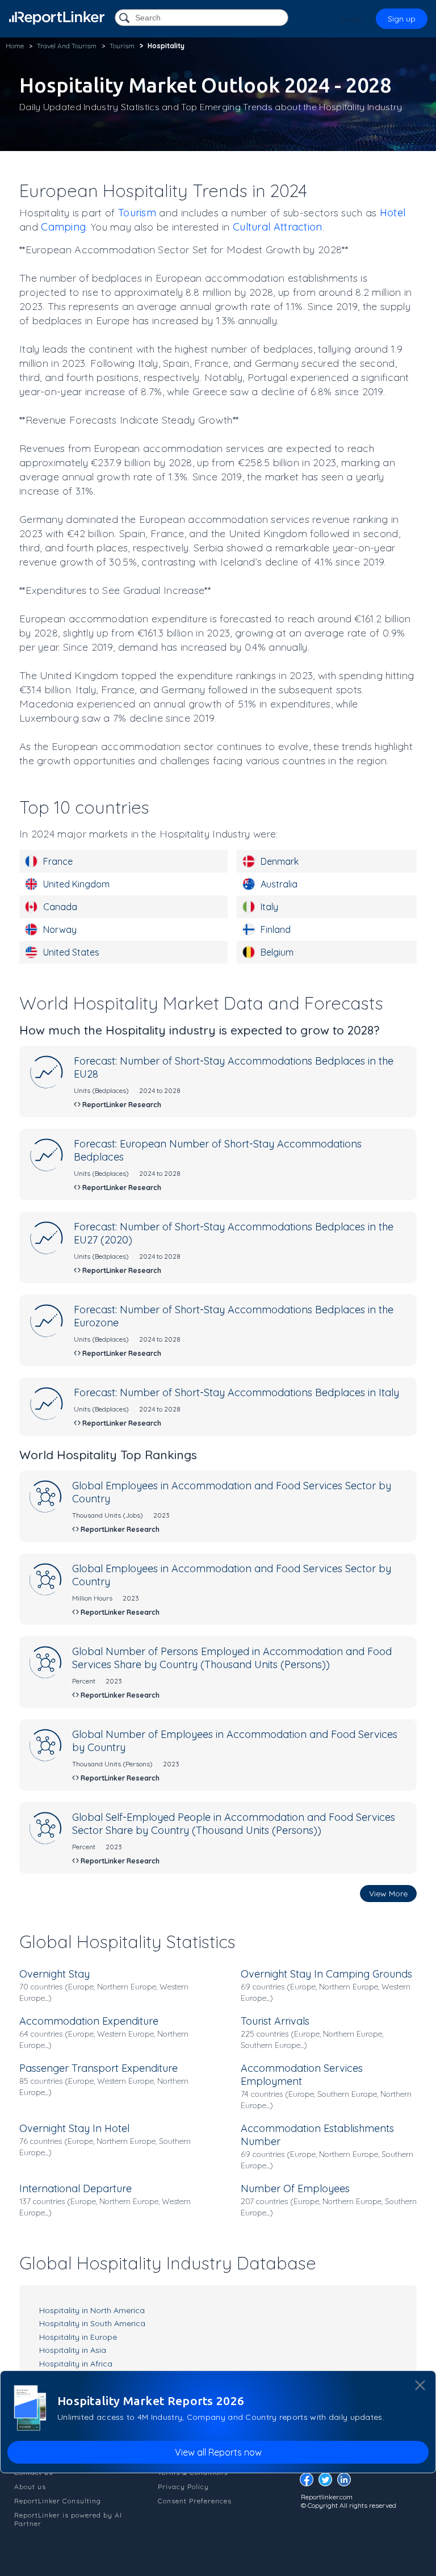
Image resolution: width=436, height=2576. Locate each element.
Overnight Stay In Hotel (74, 2128)
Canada (60, 907)
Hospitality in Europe (78, 2337)
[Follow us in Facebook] (309, 2483)
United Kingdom (76, 884)
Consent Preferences (195, 2501)
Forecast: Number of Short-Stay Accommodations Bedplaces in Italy (236, 1392)
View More (388, 1894)
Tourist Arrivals (275, 2021)
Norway (60, 929)
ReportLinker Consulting (58, 2501)
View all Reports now (218, 2452)
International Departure (76, 2188)
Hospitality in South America (92, 2323)
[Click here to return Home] (57, 18)
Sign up (402, 19)
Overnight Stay (54, 1974)
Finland (276, 929)
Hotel (393, 213)
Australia (279, 884)
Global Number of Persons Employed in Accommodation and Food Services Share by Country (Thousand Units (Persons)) (232, 1658)
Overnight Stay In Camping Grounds (326, 1974)
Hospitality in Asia (73, 2350)
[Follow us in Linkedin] (347, 2483)
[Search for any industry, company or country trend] (125, 18)
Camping (63, 227)
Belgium (277, 952)
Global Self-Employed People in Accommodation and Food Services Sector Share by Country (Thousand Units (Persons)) (234, 1824)
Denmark (280, 861)
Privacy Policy (183, 2487)
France (58, 861)
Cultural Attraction (278, 227)
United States (71, 952)
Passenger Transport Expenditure (98, 2068)
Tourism (137, 213)
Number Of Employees (295, 2188)
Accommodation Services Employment (302, 2075)
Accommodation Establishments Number (317, 2135)
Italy (269, 907)
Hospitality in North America (92, 2310)
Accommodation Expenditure (89, 2021)
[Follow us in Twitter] (328, 2483)
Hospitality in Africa (76, 2364)
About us (30, 2487)
